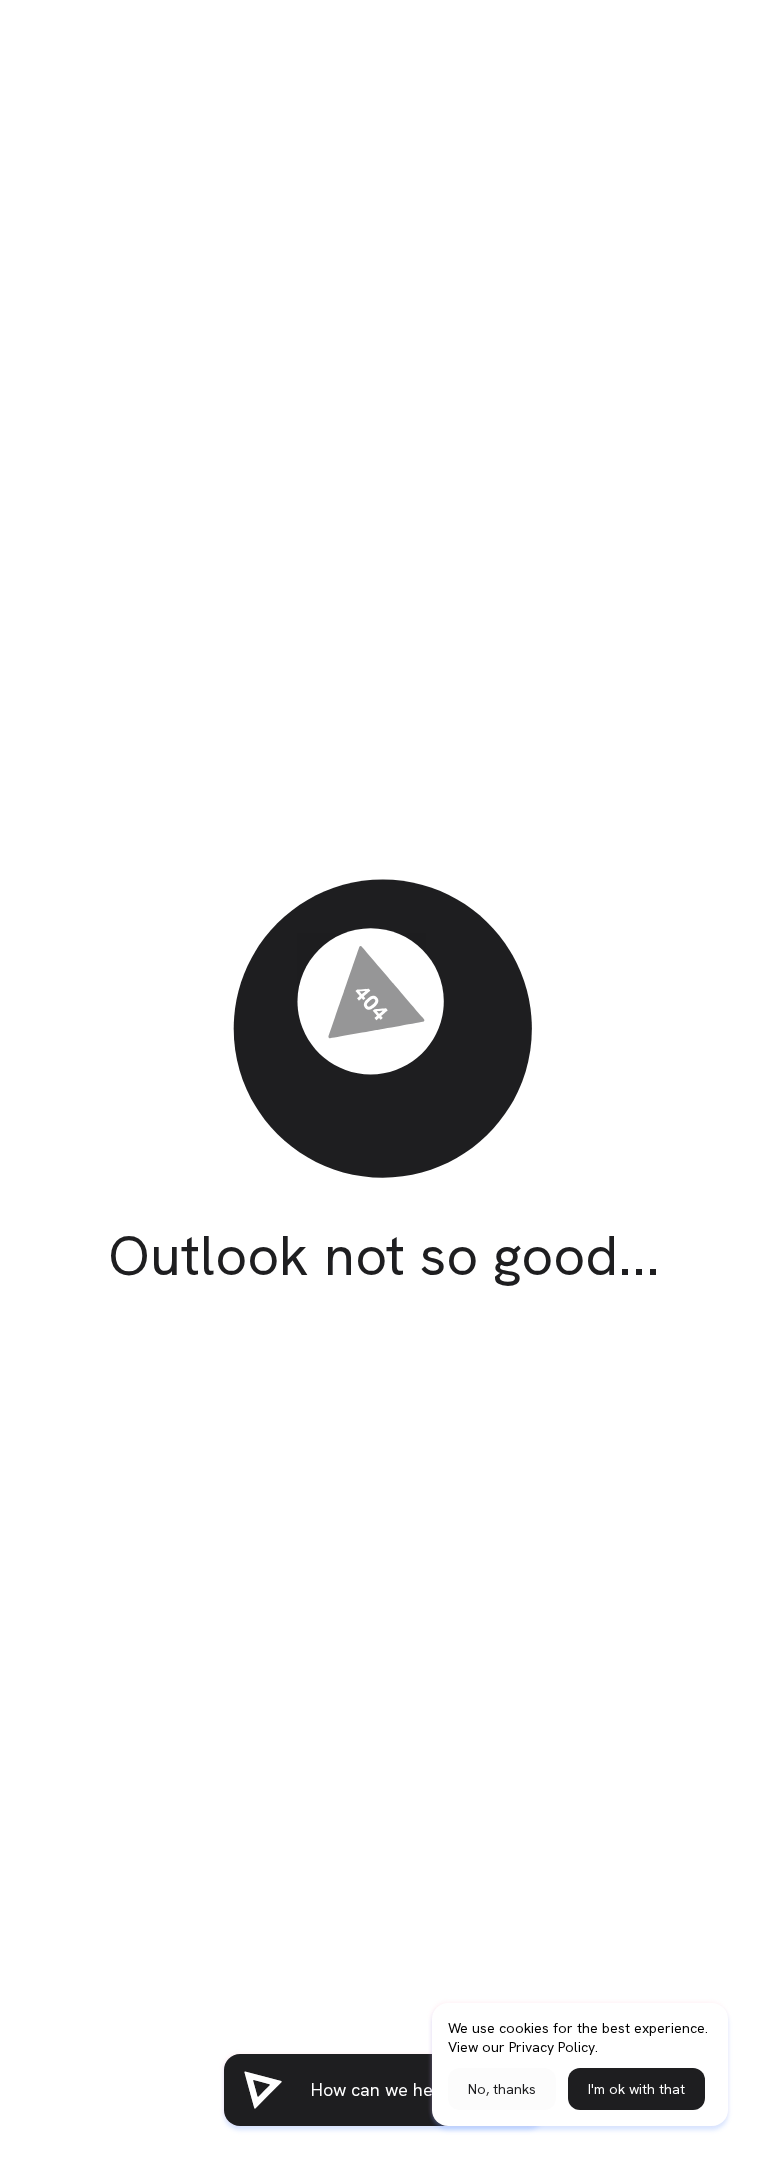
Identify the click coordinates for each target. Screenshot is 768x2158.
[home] (263, 2090)
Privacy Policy (552, 2047)
